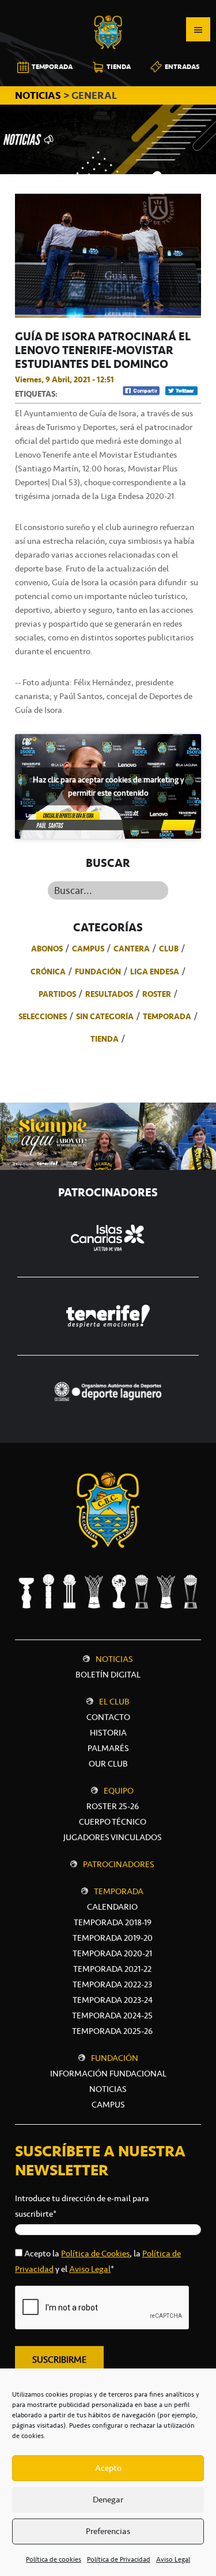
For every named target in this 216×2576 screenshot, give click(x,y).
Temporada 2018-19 (113, 1922)
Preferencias (108, 2531)
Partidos (57, 994)
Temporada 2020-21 (112, 1953)
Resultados (109, 994)
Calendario (112, 1907)
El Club (114, 1702)
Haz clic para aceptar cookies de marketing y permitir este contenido (108, 786)
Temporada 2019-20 (113, 1938)
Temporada (167, 1016)
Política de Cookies (95, 2253)
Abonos (47, 949)
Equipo (119, 1791)
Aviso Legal (173, 2559)
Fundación (98, 972)
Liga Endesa (155, 972)
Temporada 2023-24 (113, 2000)
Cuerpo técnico (113, 1822)
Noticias (114, 1659)
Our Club (108, 1764)
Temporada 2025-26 (112, 2031)
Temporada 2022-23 (112, 1984)
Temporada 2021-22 (112, 1969)
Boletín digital (108, 1675)
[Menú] (198, 29)
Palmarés (108, 1748)
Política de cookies (54, 2559)
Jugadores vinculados (113, 1837)
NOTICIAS (39, 95)
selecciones (43, 1016)
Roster (157, 994)
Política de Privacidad (119, 2559)
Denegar (108, 2500)
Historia (108, 1733)
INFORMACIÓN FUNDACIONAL (108, 2074)
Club (169, 949)
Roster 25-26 (113, 1806)
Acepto (108, 2468)
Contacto (108, 1717)
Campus (88, 949)
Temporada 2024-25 (112, 2016)
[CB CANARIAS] (108, 8)
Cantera (132, 949)
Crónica (48, 972)
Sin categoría (105, 1016)
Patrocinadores (119, 1864)
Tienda (105, 1039)
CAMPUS (108, 2105)
